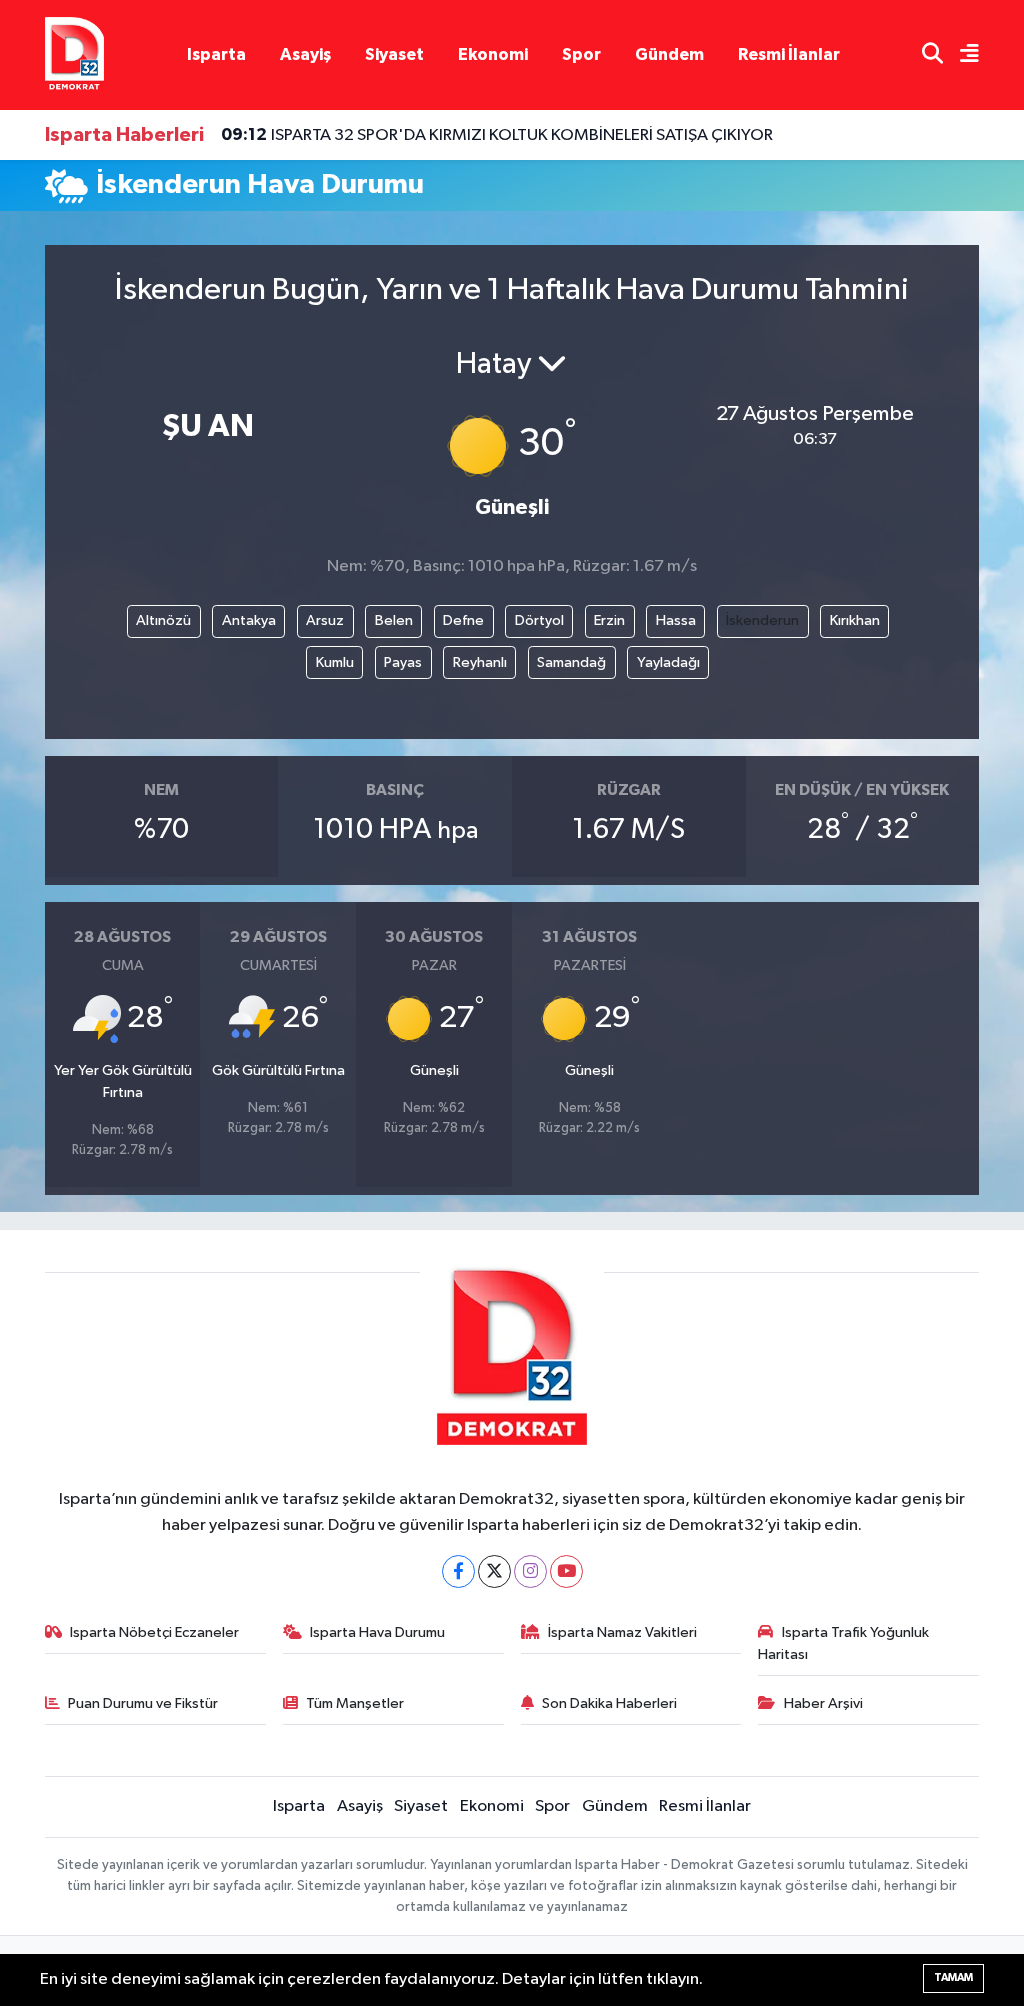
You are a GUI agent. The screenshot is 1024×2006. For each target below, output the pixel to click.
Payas (403, 662)
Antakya (249, 620)
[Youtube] (566, 1571)
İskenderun (762, 620)
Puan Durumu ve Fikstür (143, 1703)
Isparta (216, 54)
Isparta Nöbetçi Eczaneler (154, 1632)
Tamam (953, 1977)
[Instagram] (530, 1571)
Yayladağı (668, 662)
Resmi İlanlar (789, 54)
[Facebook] (458, 1571)
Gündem (669, 54)
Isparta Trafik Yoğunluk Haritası (843, 1643)
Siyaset (394, 54)
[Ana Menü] (961, 55)
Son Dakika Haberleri (609, 1703)
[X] (494, 1571)
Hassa (676, 620)
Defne (463, 620)
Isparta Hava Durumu (377, 1632)
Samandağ (571, 662)
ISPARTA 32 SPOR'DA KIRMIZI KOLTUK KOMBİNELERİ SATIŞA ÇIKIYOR (497, 135)
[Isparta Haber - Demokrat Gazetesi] (74, 54)
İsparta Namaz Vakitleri (622, 1632)
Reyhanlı (480, 662)
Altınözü (163, 620)
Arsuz (325, 620)
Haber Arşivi (823, 1703)
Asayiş (305, 54)
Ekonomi (493, 54)
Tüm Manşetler (355, 1703)
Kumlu (335, 662)
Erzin (609, 620)
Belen (394, 620)
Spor (581, 54)
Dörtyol (539, 620)
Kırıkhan (855, 620)
